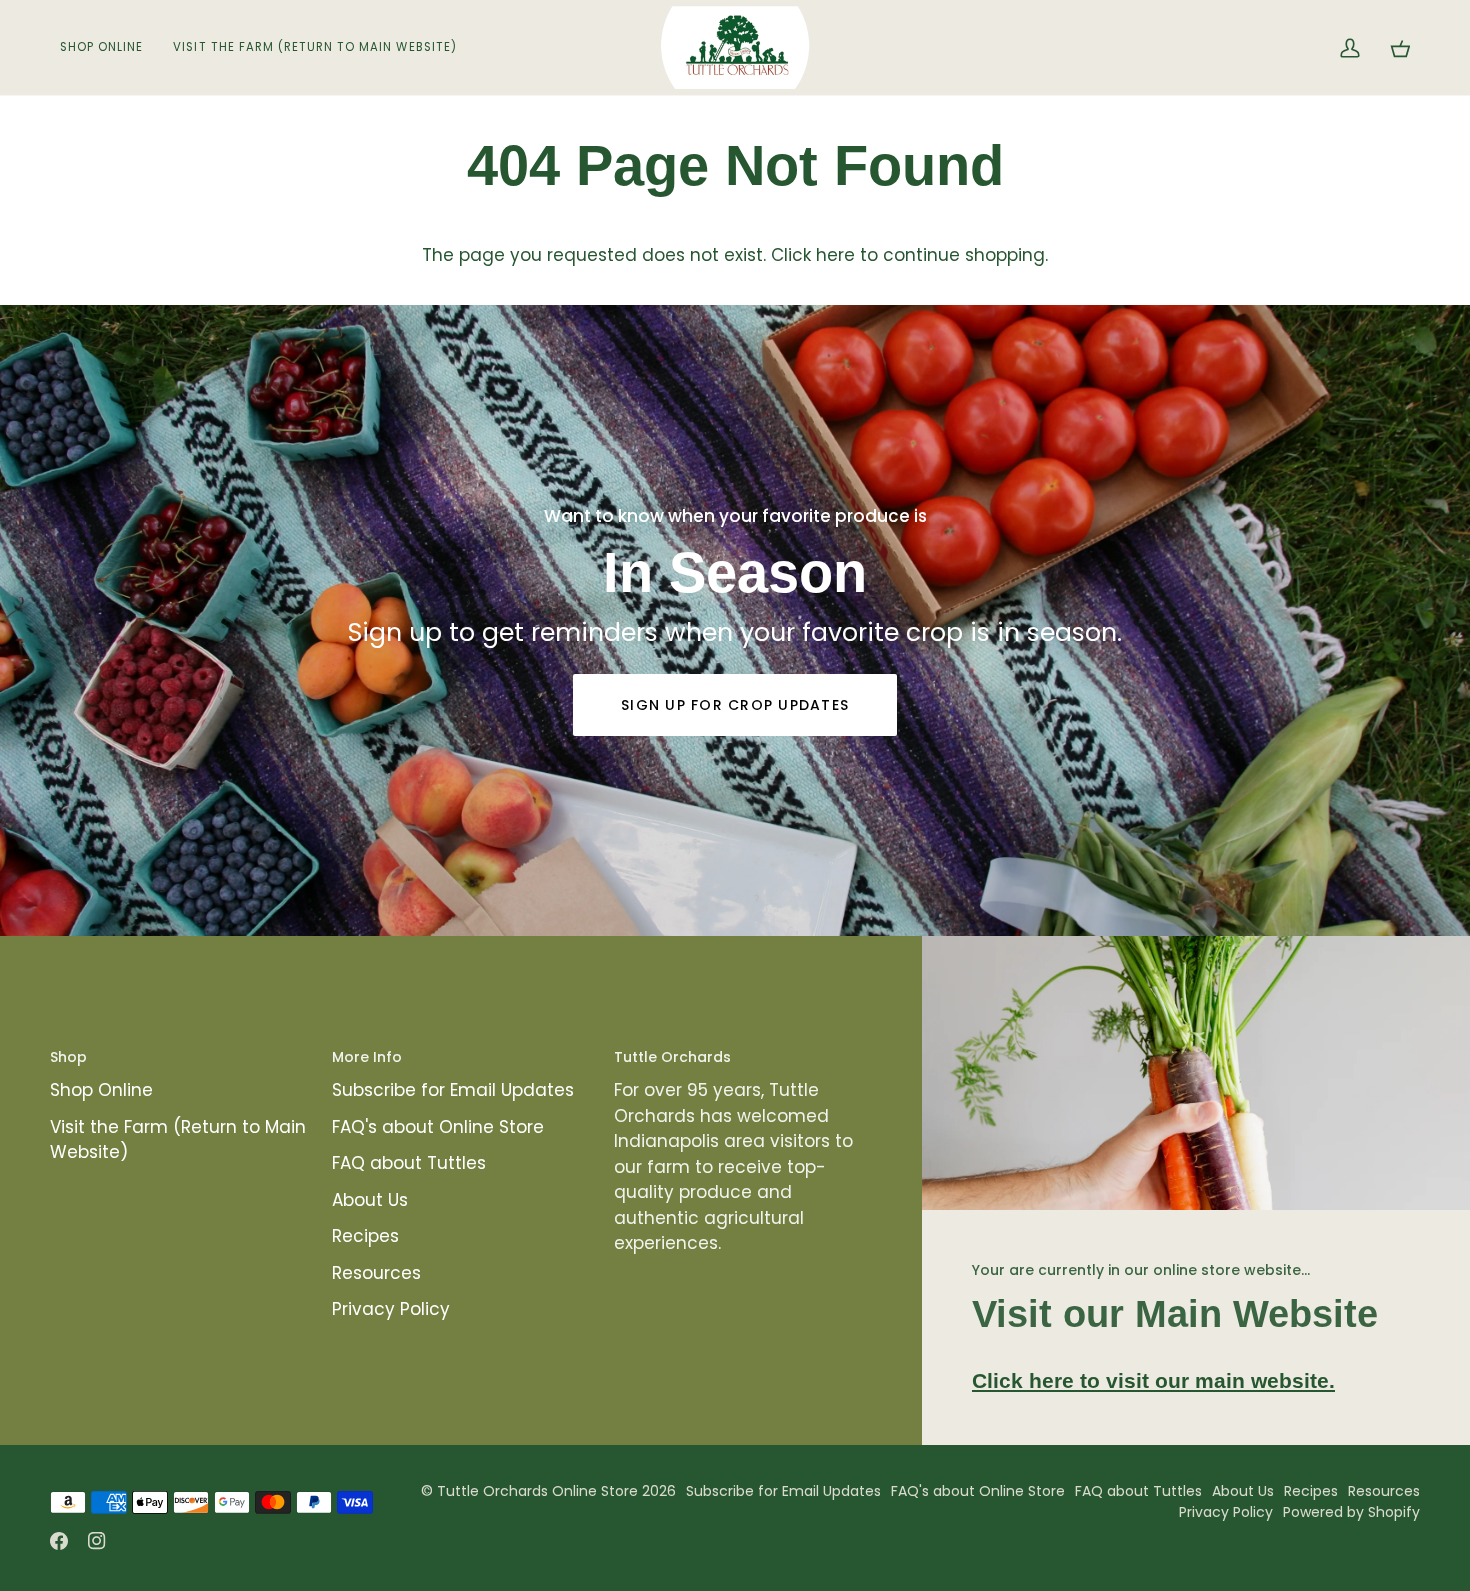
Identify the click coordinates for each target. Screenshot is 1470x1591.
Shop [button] (68, 1057)
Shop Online (101, 1090)
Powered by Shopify (1351, 1512)
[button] (109, 47)
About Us (370, 1200)
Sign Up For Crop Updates (735, 705)
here (835, 255)
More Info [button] (367, 1057)
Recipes (365, 1236)
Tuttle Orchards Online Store (537, 1491)
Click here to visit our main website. (1153, 1380)
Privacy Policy (391, 1309)
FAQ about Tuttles (409, 1163)
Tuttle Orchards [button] (672, 1057)
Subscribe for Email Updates (453, 1090)
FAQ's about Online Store (438, 1127)
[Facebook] (59, 1541)
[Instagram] (97, 1541)
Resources (376, 1273)
